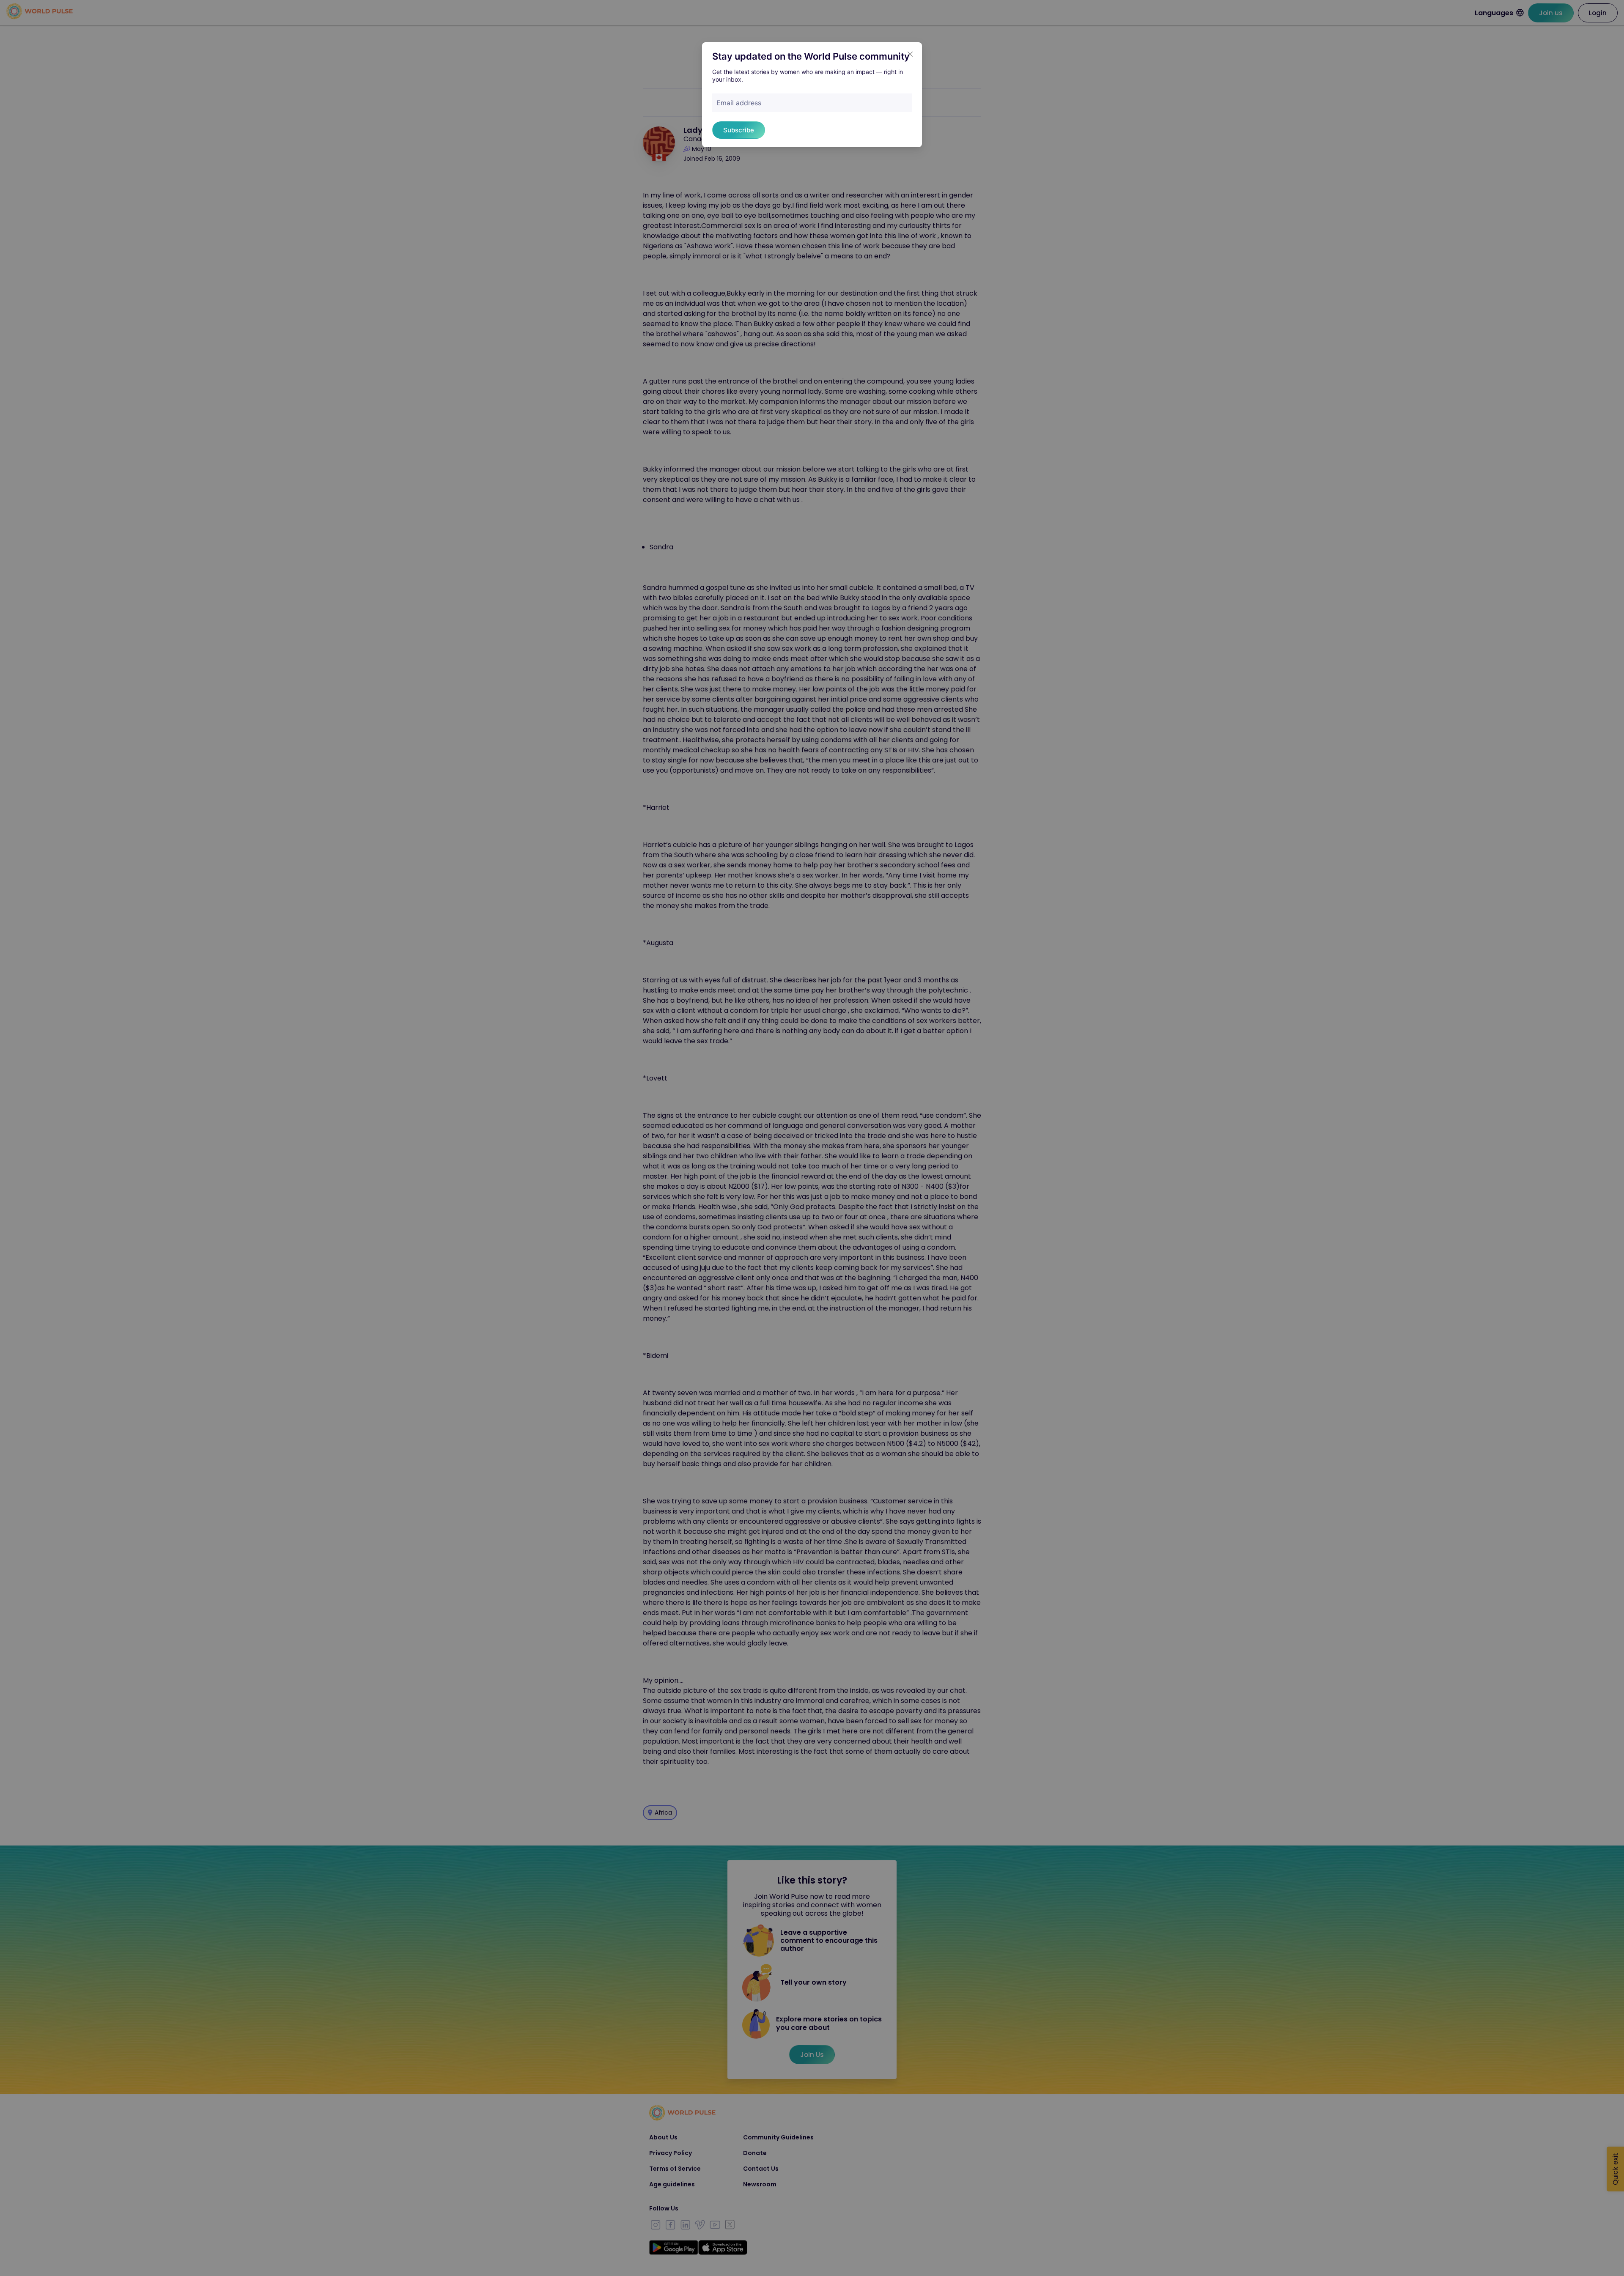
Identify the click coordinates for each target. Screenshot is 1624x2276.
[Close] (910, 54)
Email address (739, 103)
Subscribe (739, 130)
